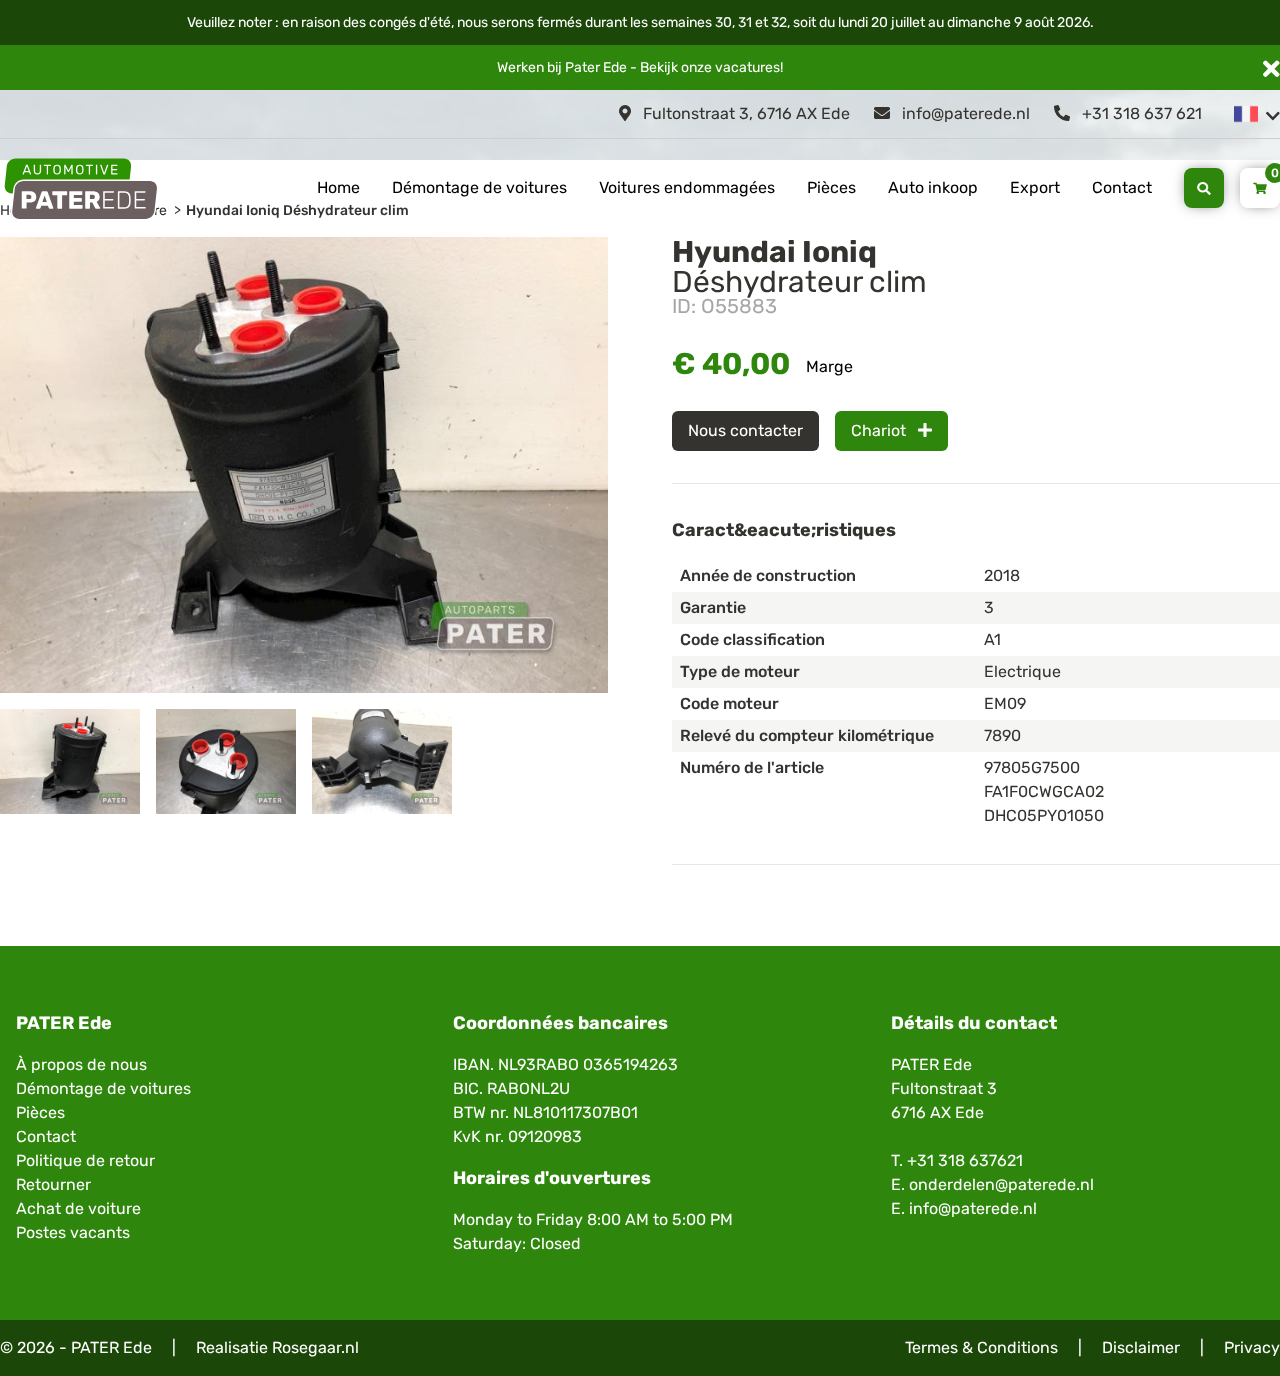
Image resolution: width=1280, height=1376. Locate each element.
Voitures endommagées (687, 187)
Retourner (53, 1184)
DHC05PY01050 (1044, 815)
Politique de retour (85, 1160)
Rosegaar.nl (315, 1347)
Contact (1122, 187)
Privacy (1252, 1347)
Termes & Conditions (981, 1347)
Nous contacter (745, 430)
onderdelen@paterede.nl (1001, 1184)
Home (338, 187)
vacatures (747, 67)
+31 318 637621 (965, 1160)
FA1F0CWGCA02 (1044, 791)
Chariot (880, 430)
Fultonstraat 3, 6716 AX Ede (744, 113)
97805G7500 (1032, 767)
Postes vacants (73, 1232)
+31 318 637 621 (1140, 113)
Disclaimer (1141, 1347)
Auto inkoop (933, 187)
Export (1035, 187)
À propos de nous (81, 1064)
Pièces (831, 187)
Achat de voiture (78, 1208)
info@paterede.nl (964, 113)
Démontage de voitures (479, 187)
